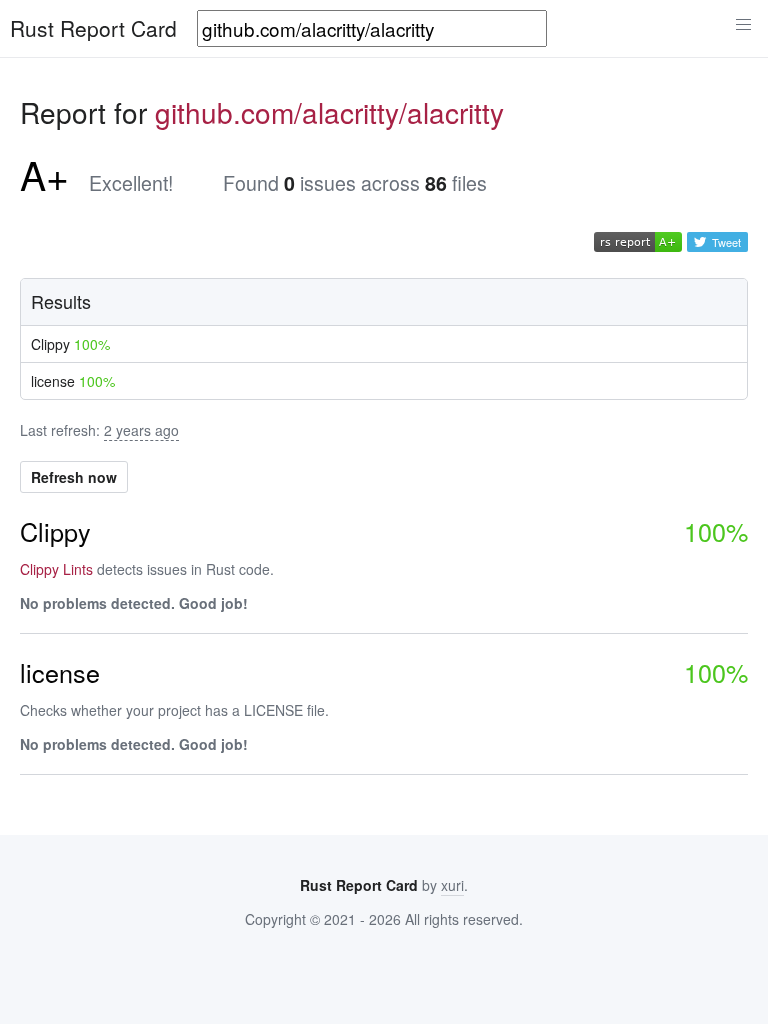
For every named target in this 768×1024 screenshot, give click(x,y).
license (73, 381)
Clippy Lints (56, 569)
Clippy (70, 344)
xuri (452, 885)
